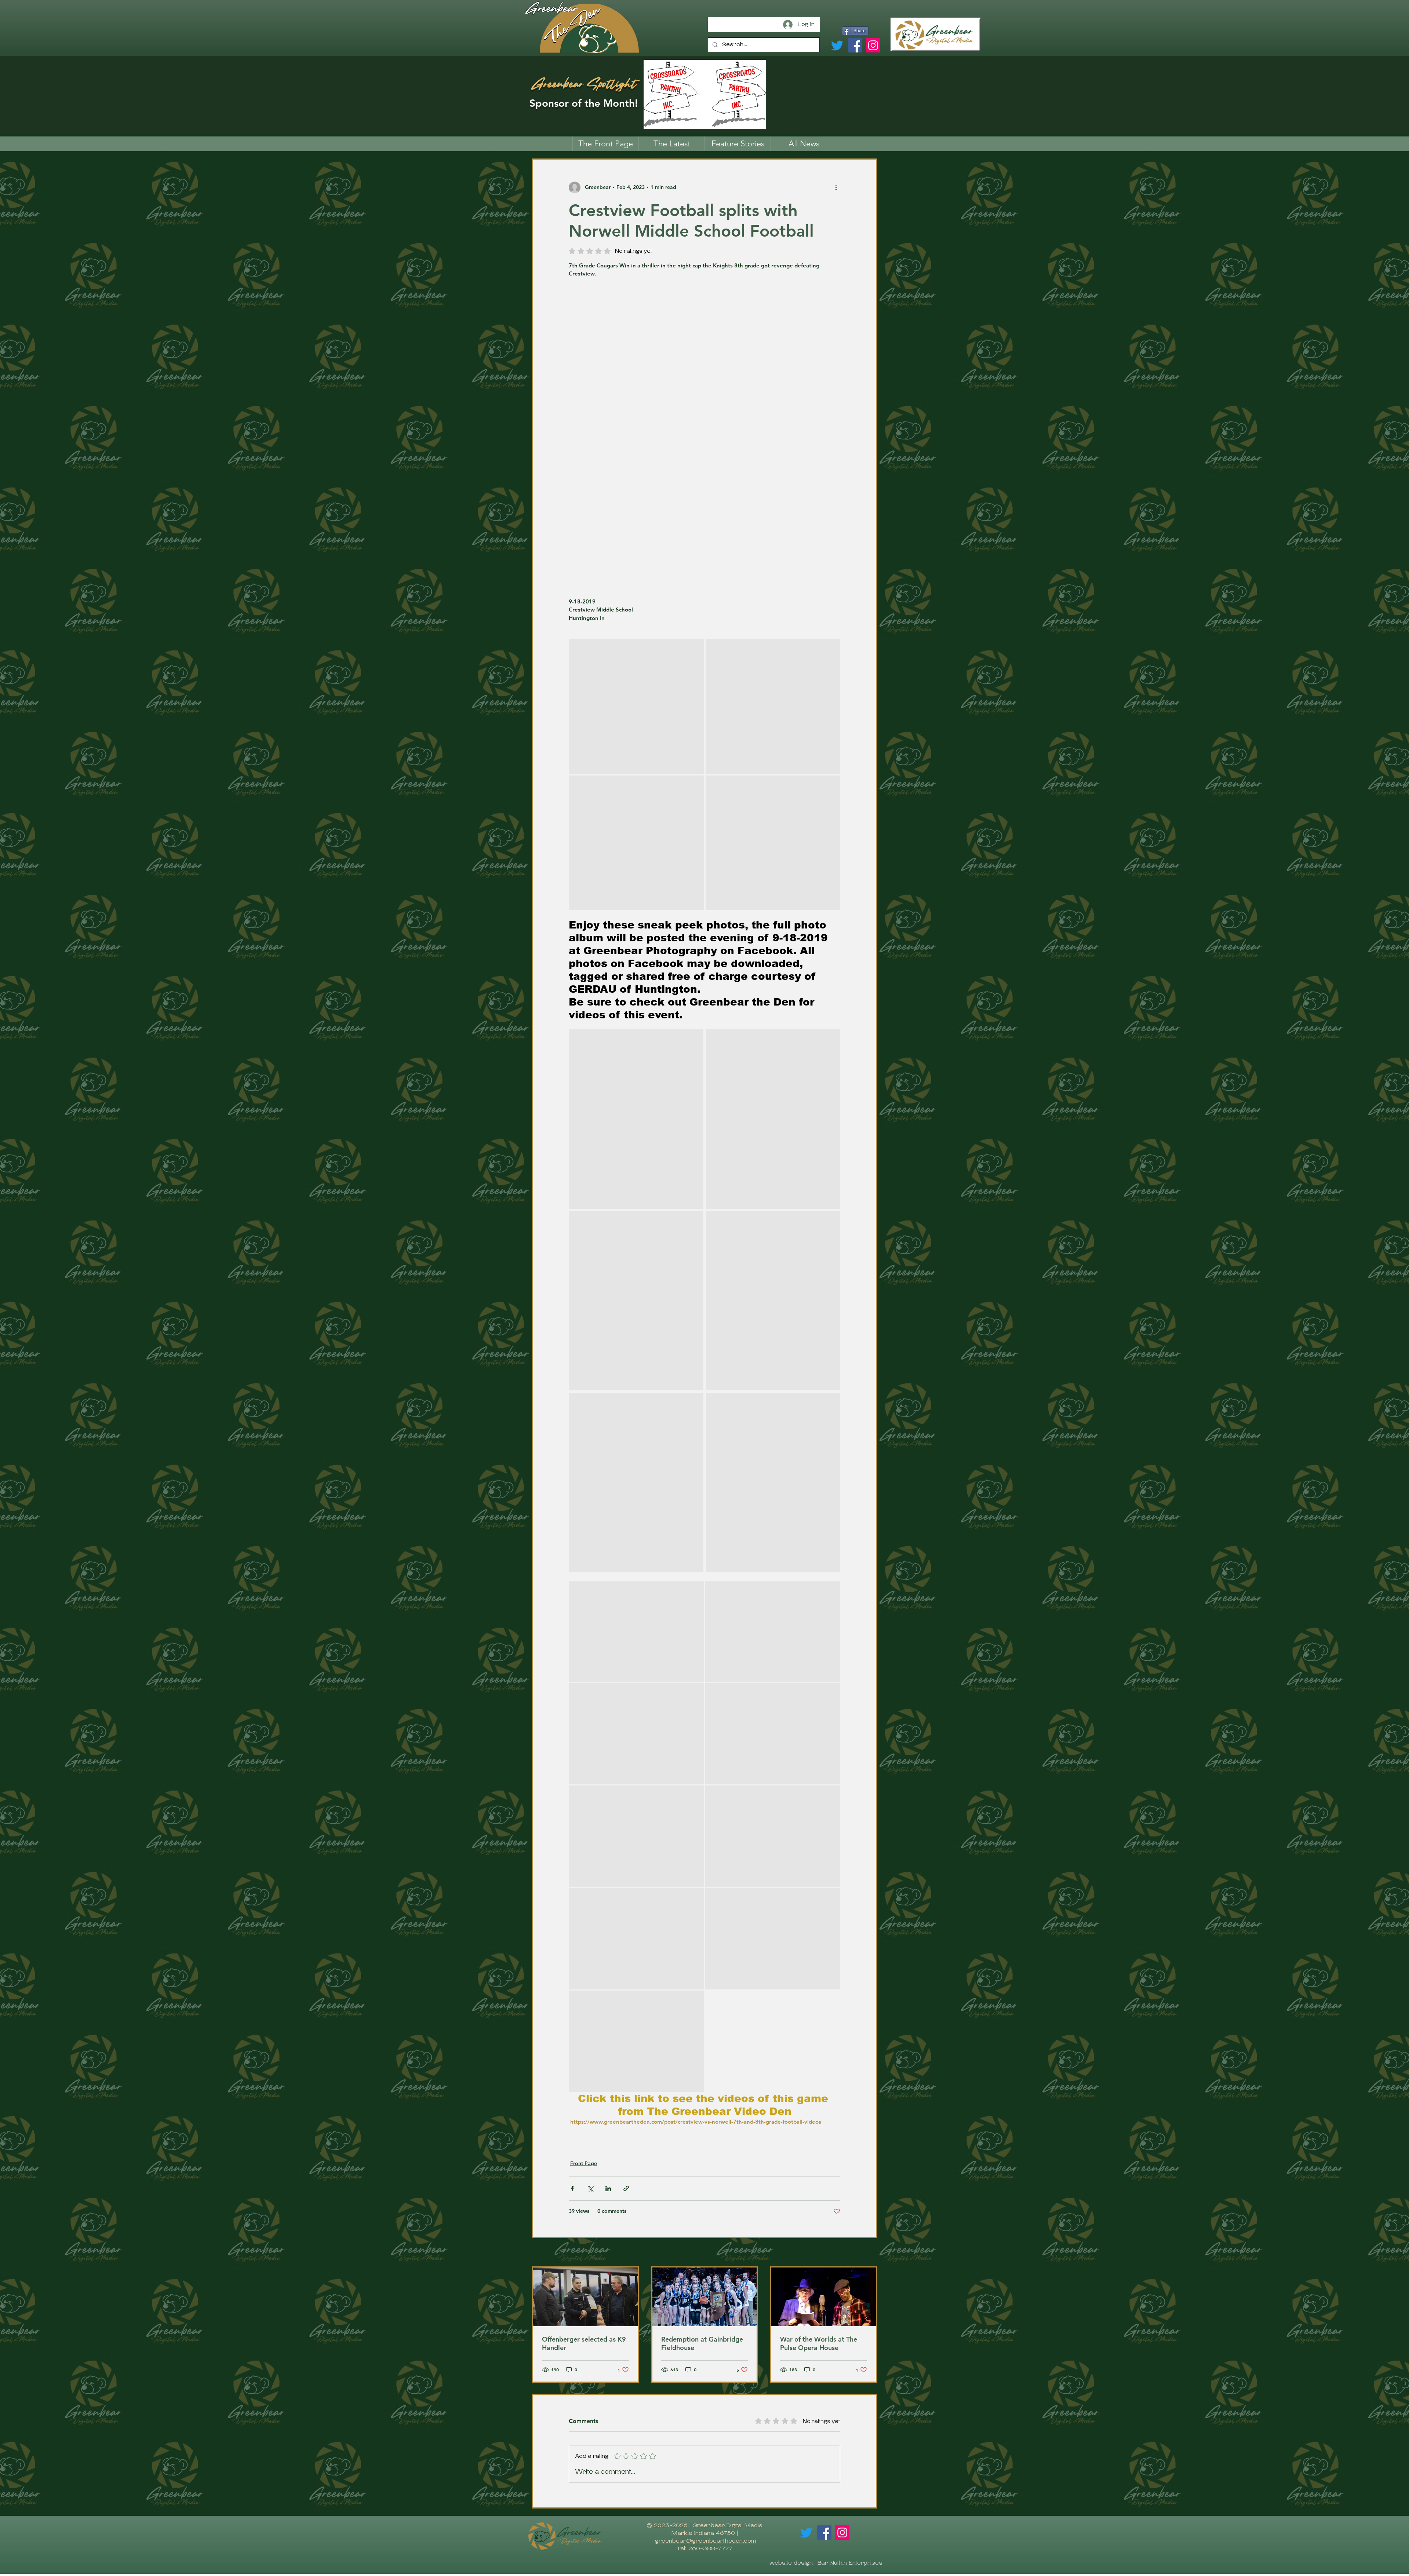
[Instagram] (873, 45)
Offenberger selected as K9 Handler (584, 2343)
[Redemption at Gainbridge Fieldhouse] (705, 2297)
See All (869, 2253)
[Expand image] (636, 706)
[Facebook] (855, 45)
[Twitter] (837, 45)
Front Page (584, 2163)
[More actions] (836, 187)
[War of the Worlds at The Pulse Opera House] (824, 2297)
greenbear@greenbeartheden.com (706, 2541)
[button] (738, 144)
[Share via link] (626, 2188)
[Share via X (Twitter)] (590, 2188)
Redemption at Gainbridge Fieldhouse (702, 2343)
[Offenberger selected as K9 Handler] (585, 2297)
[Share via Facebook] (572, 2188)
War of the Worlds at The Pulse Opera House (819, 2343)
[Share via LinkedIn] (608, 2188)
